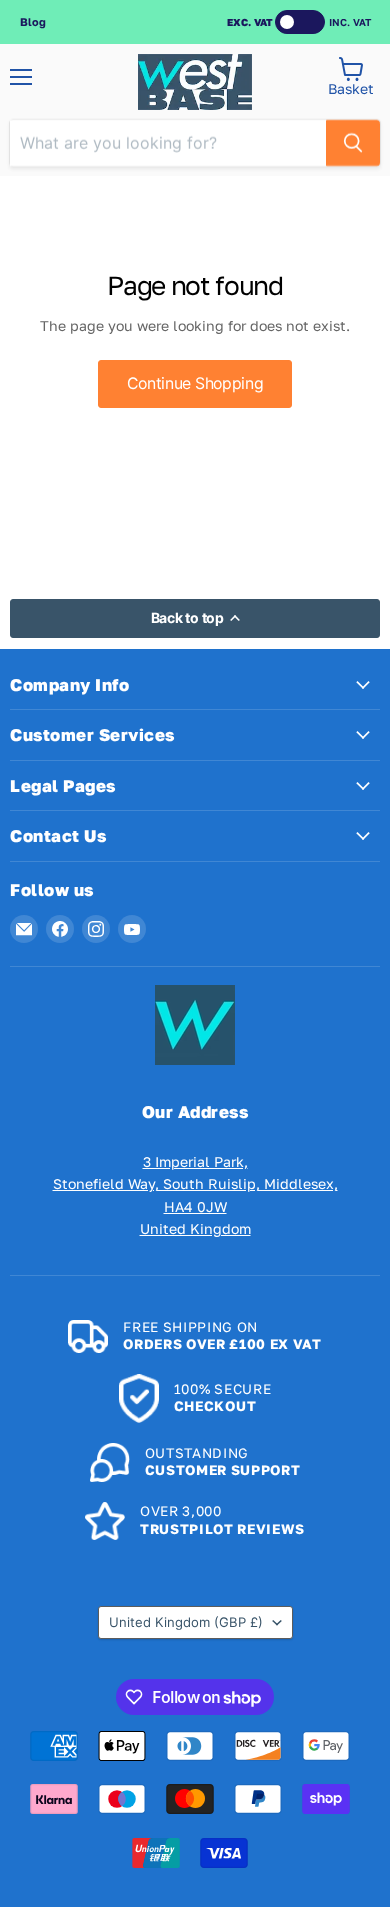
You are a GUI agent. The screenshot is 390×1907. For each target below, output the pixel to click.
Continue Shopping (195, 383)
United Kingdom (186, 1622)
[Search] (353, 143)
